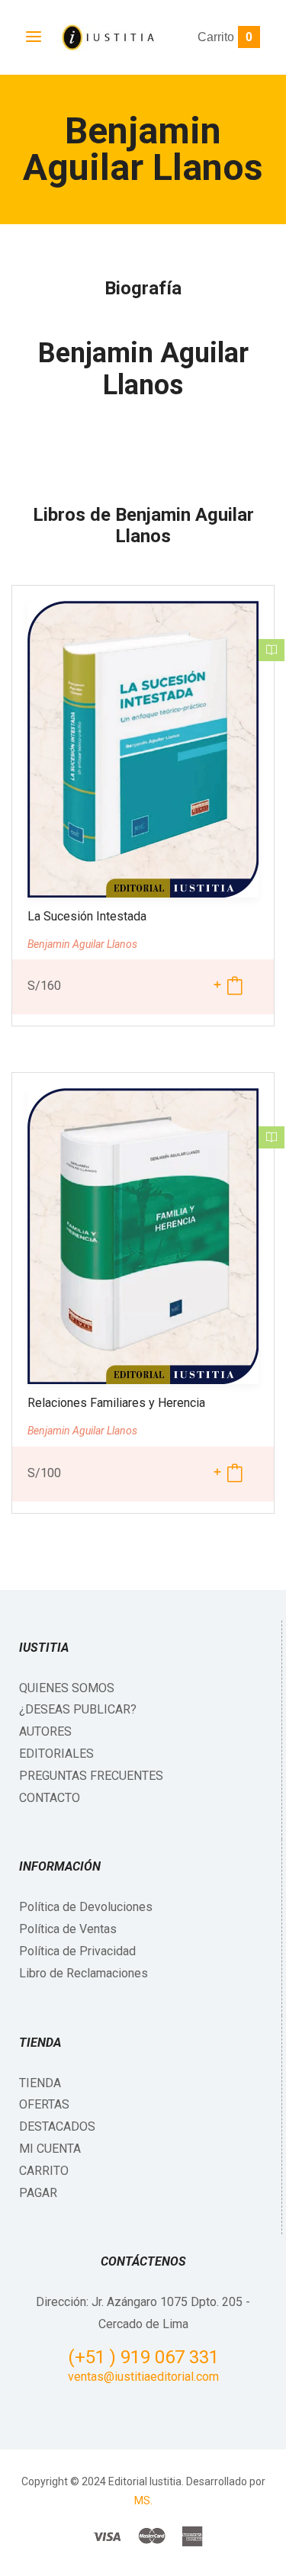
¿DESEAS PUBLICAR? (78, 1709)
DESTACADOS (57, 2126)
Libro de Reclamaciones (84, 1973)
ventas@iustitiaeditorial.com (143, 2377)
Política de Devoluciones (86, 1907)
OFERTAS (44, 2104)
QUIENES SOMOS (67, 1688)
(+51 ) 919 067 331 (143, 2357)
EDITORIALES (56, 1754)
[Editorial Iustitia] (107, 37)
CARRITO (44, 2171)
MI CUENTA (50, 2149)
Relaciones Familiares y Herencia (116, 1403)
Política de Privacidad (77, 1951)
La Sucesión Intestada (87, 916)
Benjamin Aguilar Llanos (143, 369)
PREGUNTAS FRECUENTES (91, 1776)
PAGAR (38, 2193)
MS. (143, 2501)
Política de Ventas (68, 1929)
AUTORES (45, 1731)
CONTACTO (50, 1798)
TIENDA (40, 2083)
